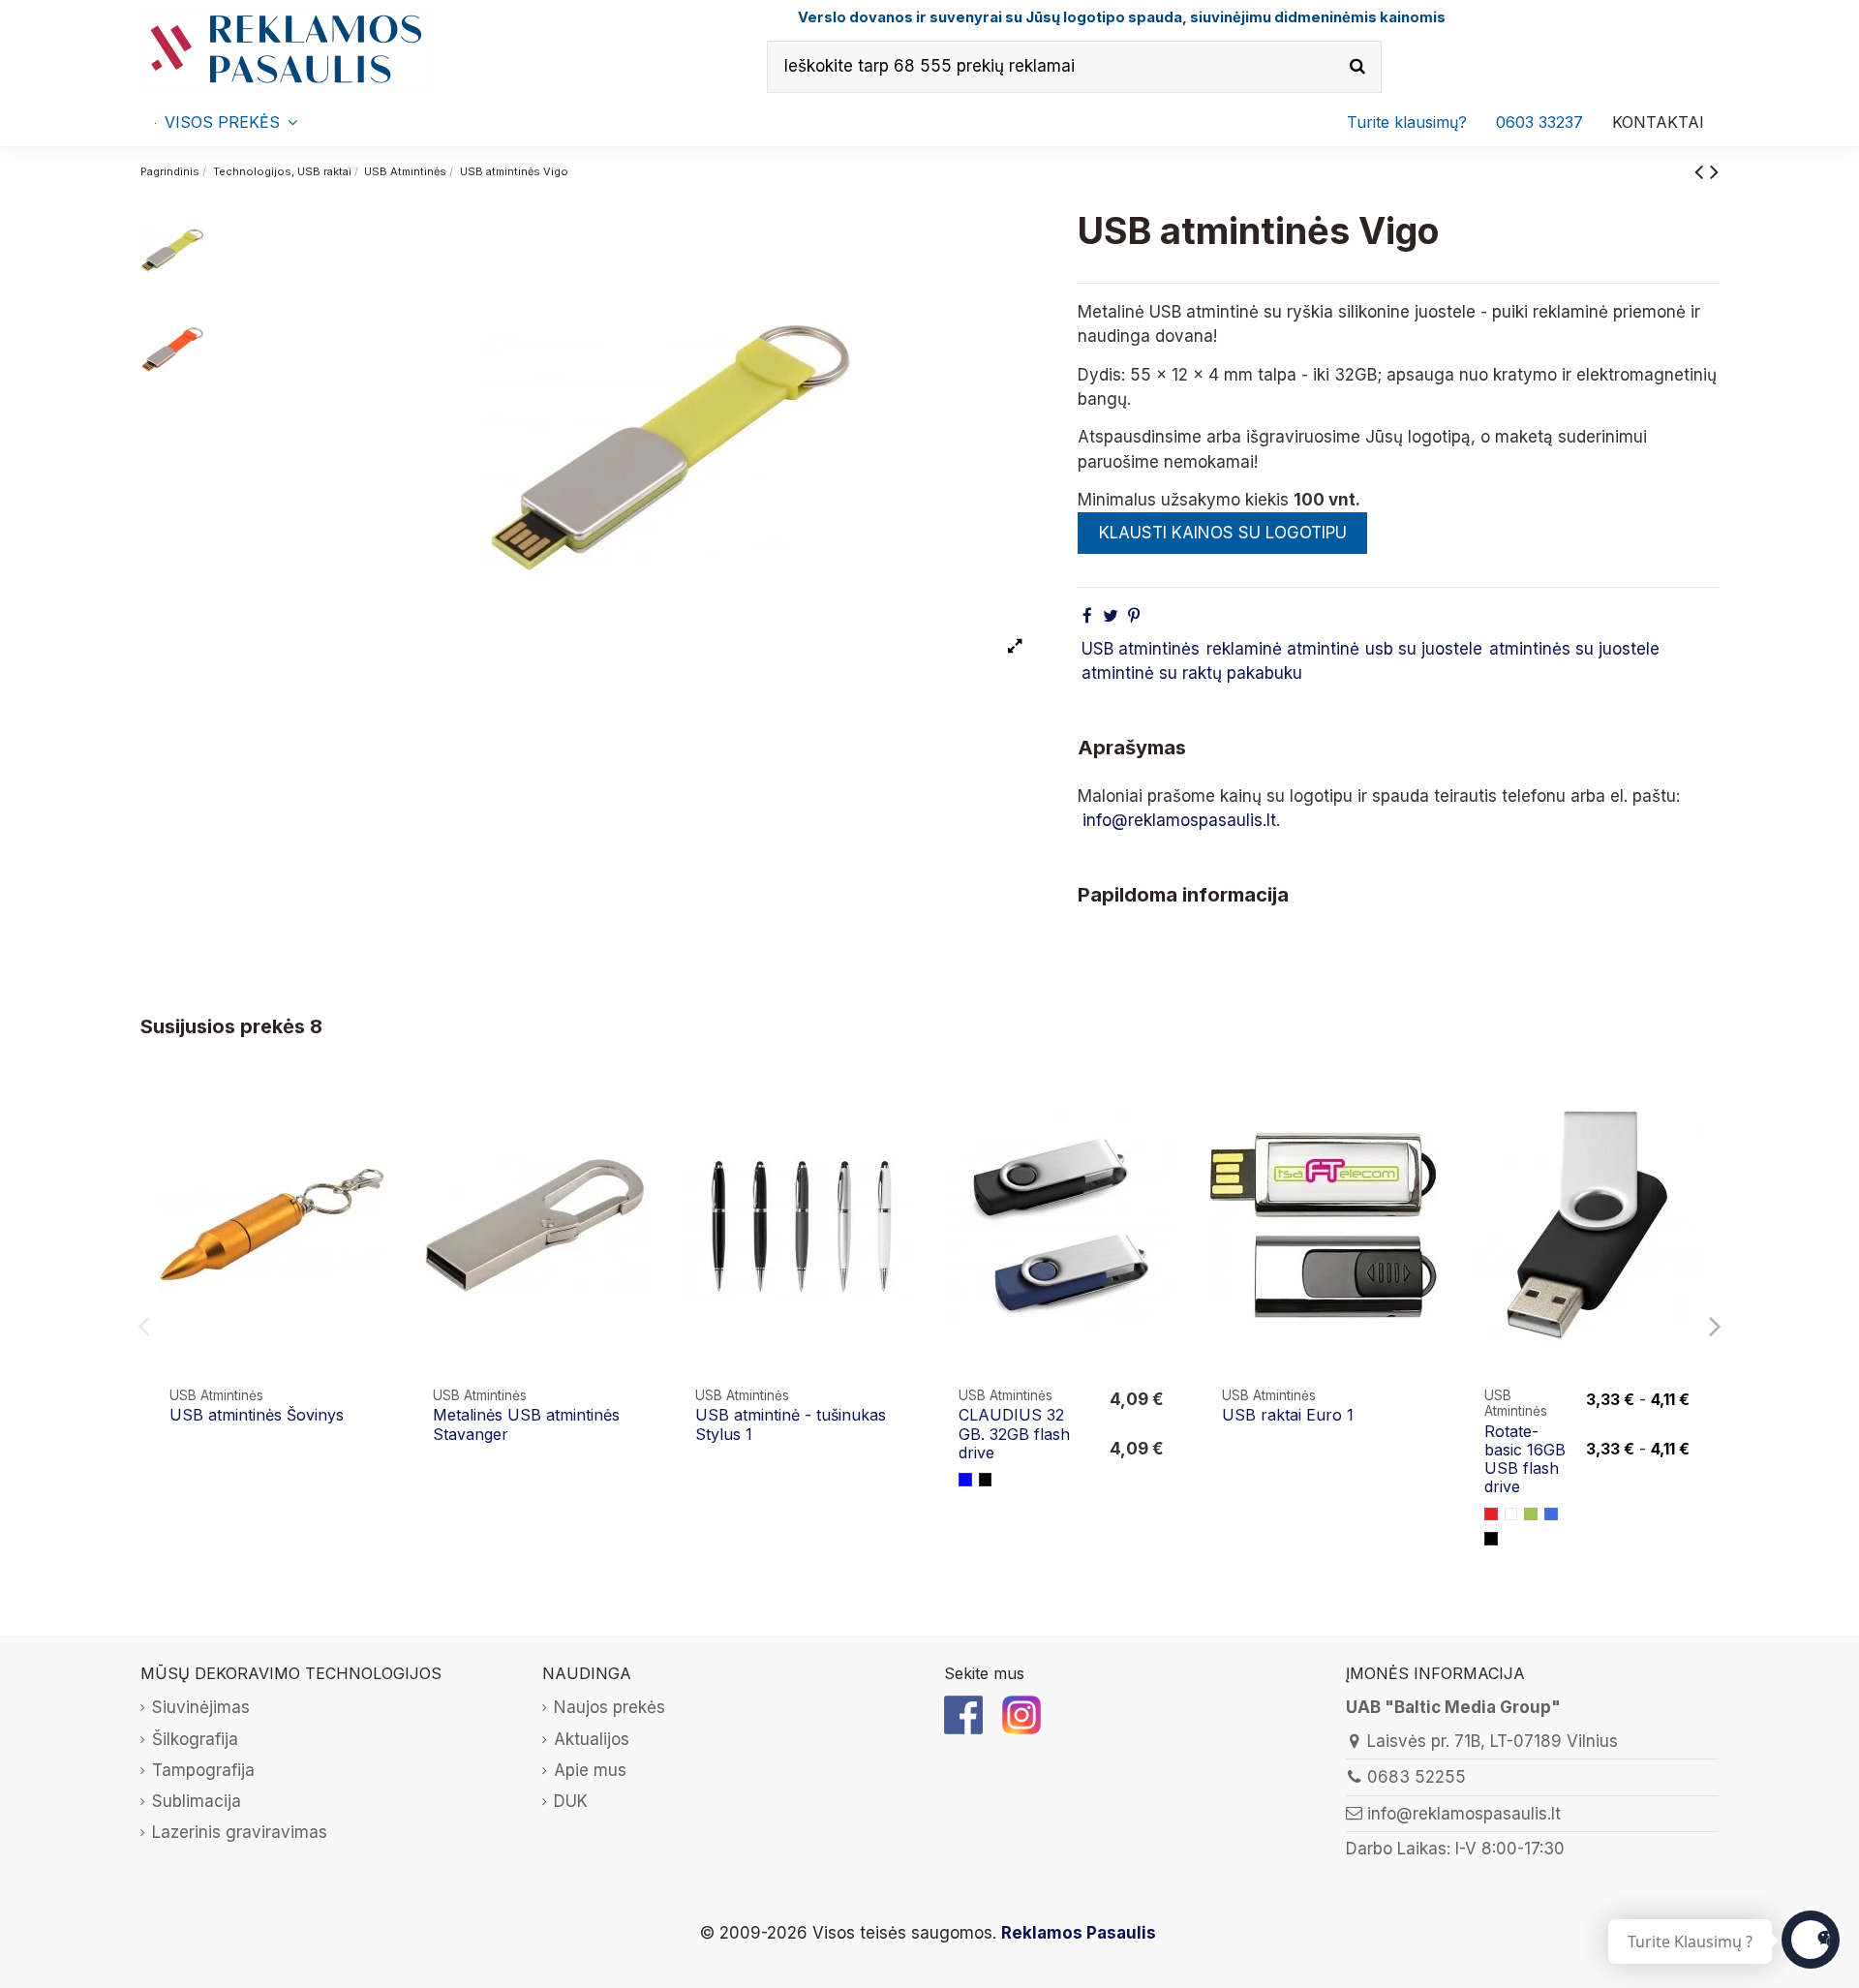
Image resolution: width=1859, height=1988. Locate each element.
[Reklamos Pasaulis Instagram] (1021, 1714)
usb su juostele (1424, 649)
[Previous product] (1702, 171)
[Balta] (1511, 1514)
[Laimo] (1531, 1514)
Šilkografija (195, 1739)
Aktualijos (592, 1739)
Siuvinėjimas (201, 1707)
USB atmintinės (1141, 649)
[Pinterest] (1134, 616)
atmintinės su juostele (1574, 649)
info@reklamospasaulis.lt (1179, 820)
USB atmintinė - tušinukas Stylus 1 (791, 1424)
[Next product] (1714, 171)
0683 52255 (1417, 1777)
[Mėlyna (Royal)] (1551, 1514)
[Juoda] (986, 1480)
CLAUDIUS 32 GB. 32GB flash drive (1014, 1433)
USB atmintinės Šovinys (257, 1415)
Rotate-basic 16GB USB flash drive (1525, 1459)
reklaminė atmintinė (1283, 649)
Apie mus (590, 1770)
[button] (1539, 122)
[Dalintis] (1087, 616)
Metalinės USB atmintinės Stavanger (526, 1424)
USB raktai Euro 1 (1288, 1415)
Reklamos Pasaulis (1079, 1933)
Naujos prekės (610, 1707)
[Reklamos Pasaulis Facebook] (963, 1714)
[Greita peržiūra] (373, 1147)
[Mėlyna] (965, 1480)
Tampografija (203, 1770)
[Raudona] (1491, 1514)
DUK (571, 1801)
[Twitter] (1111, 616)
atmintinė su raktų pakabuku (1192, 673)
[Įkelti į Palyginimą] (373, 1110)
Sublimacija (197, 1801)
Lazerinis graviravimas (240, 1832)
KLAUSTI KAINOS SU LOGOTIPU (1223, 533)
